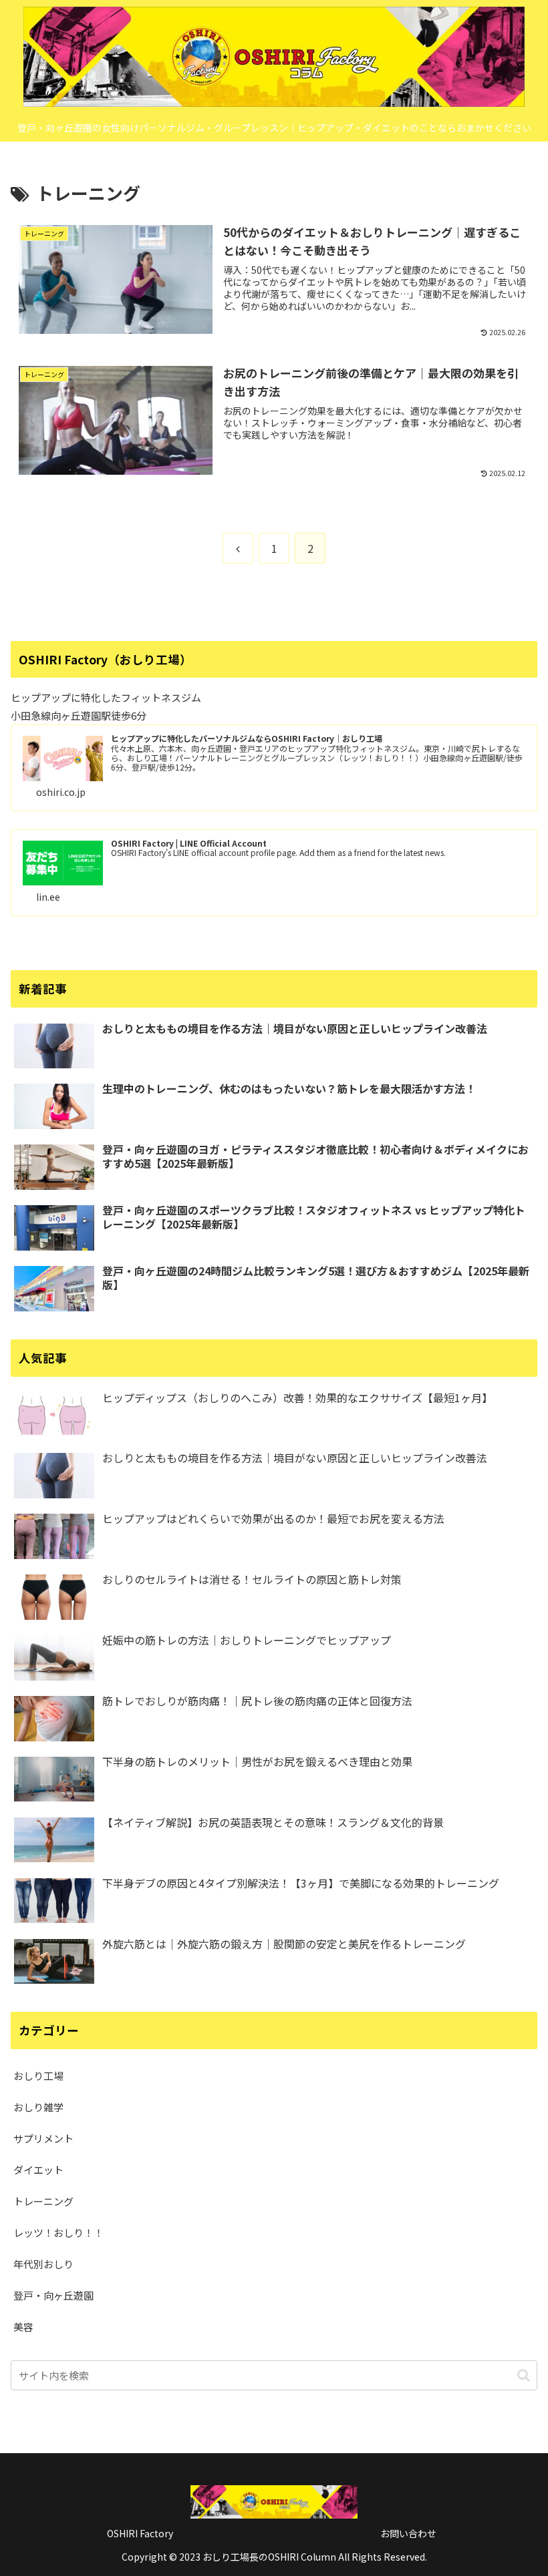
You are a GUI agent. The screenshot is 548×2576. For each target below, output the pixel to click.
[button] (524, 2375)
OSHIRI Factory (140, 2533)
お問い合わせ (408, 2533)
